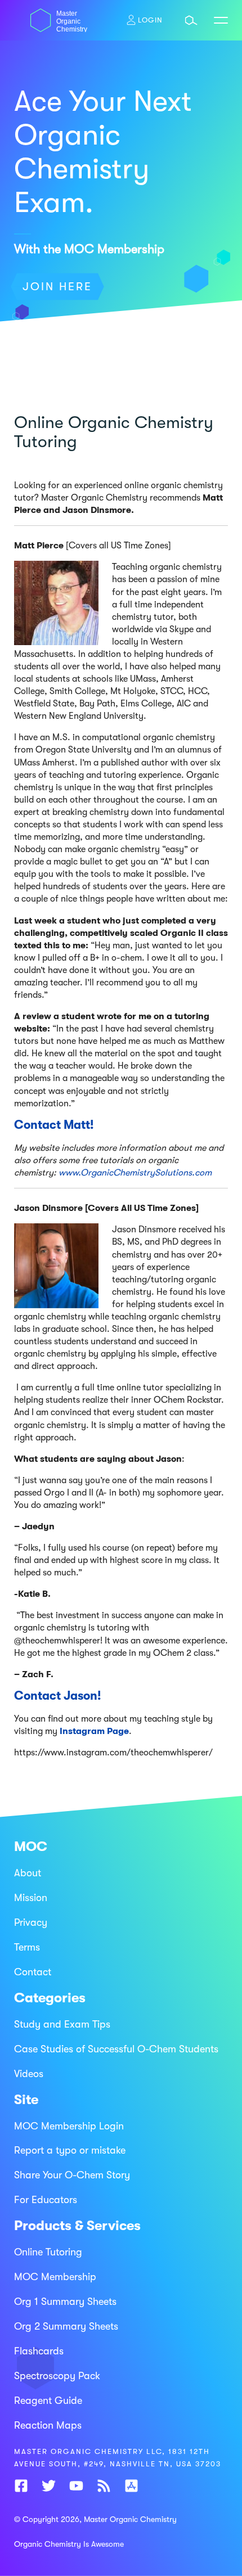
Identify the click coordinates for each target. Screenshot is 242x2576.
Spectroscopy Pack (57, 2376)
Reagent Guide (48, 2401)
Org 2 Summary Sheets (66, 2326)
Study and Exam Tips (62, 2024)
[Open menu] (221, 20)
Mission (31, 1898)
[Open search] (191, 20)
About (28, 1873)
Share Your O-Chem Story (72, 2175)
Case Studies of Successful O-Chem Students (116, 2049)
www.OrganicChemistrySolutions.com (135, 1173)
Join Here (57, 287)
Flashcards (39, 2351)
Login (150, 20)
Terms (27, 1947)
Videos (29, 2074)
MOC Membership (55, 2277)
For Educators (46, 2200)
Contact (33, 1972)
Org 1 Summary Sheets (65, 2302)
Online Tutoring (48, 2252)
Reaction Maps (48, 2425)
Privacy (31, 1922)
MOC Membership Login (69, 2126)
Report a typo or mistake (70, 2150)
